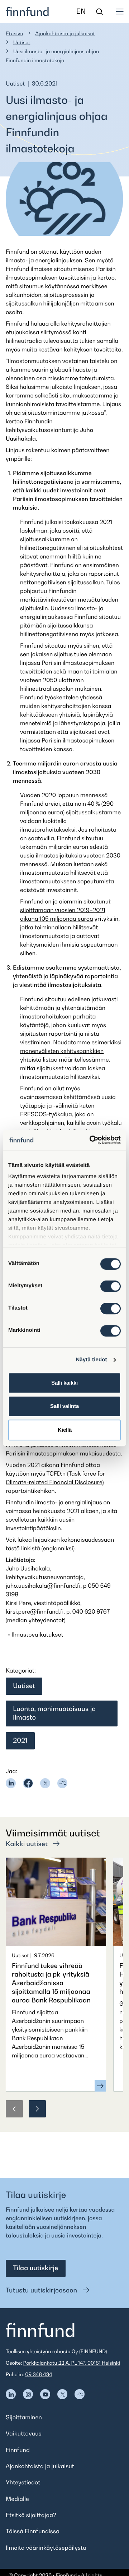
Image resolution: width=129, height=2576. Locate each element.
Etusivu (15, 34)
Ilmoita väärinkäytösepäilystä (46, 2548)
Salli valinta (64, 1406)
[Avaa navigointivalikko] (120, 11)
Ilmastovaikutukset (37, 1634)
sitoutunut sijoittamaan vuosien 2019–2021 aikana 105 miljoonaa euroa (65, 910)
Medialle (17, 2499)
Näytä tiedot (92, 1360)
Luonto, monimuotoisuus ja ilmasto (54, 1713)
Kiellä (65, 1430)
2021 (20, 1741)
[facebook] (28, 1783)
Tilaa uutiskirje (35, 2268)
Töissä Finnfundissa (33, 2531)
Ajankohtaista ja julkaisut (65, 34)
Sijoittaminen (24, 2417)
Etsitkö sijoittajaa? (31, 2515)
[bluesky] (62, 1783)
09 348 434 (39, 2375)
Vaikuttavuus (24, 2433)
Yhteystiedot (23, 2482)
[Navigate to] (11, 2394)
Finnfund (18, 2450)
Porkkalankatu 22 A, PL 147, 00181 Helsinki (72, 2363)
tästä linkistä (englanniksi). (41, 1548)
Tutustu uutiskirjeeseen (42, 2290)
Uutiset (22, 43)
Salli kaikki (64, 1383)
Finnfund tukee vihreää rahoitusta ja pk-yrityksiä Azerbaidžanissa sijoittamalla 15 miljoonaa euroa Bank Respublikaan (51, 1983)
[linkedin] (11, 1783)
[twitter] (45, 1783)
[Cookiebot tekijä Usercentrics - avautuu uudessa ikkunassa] (91, 1140)
